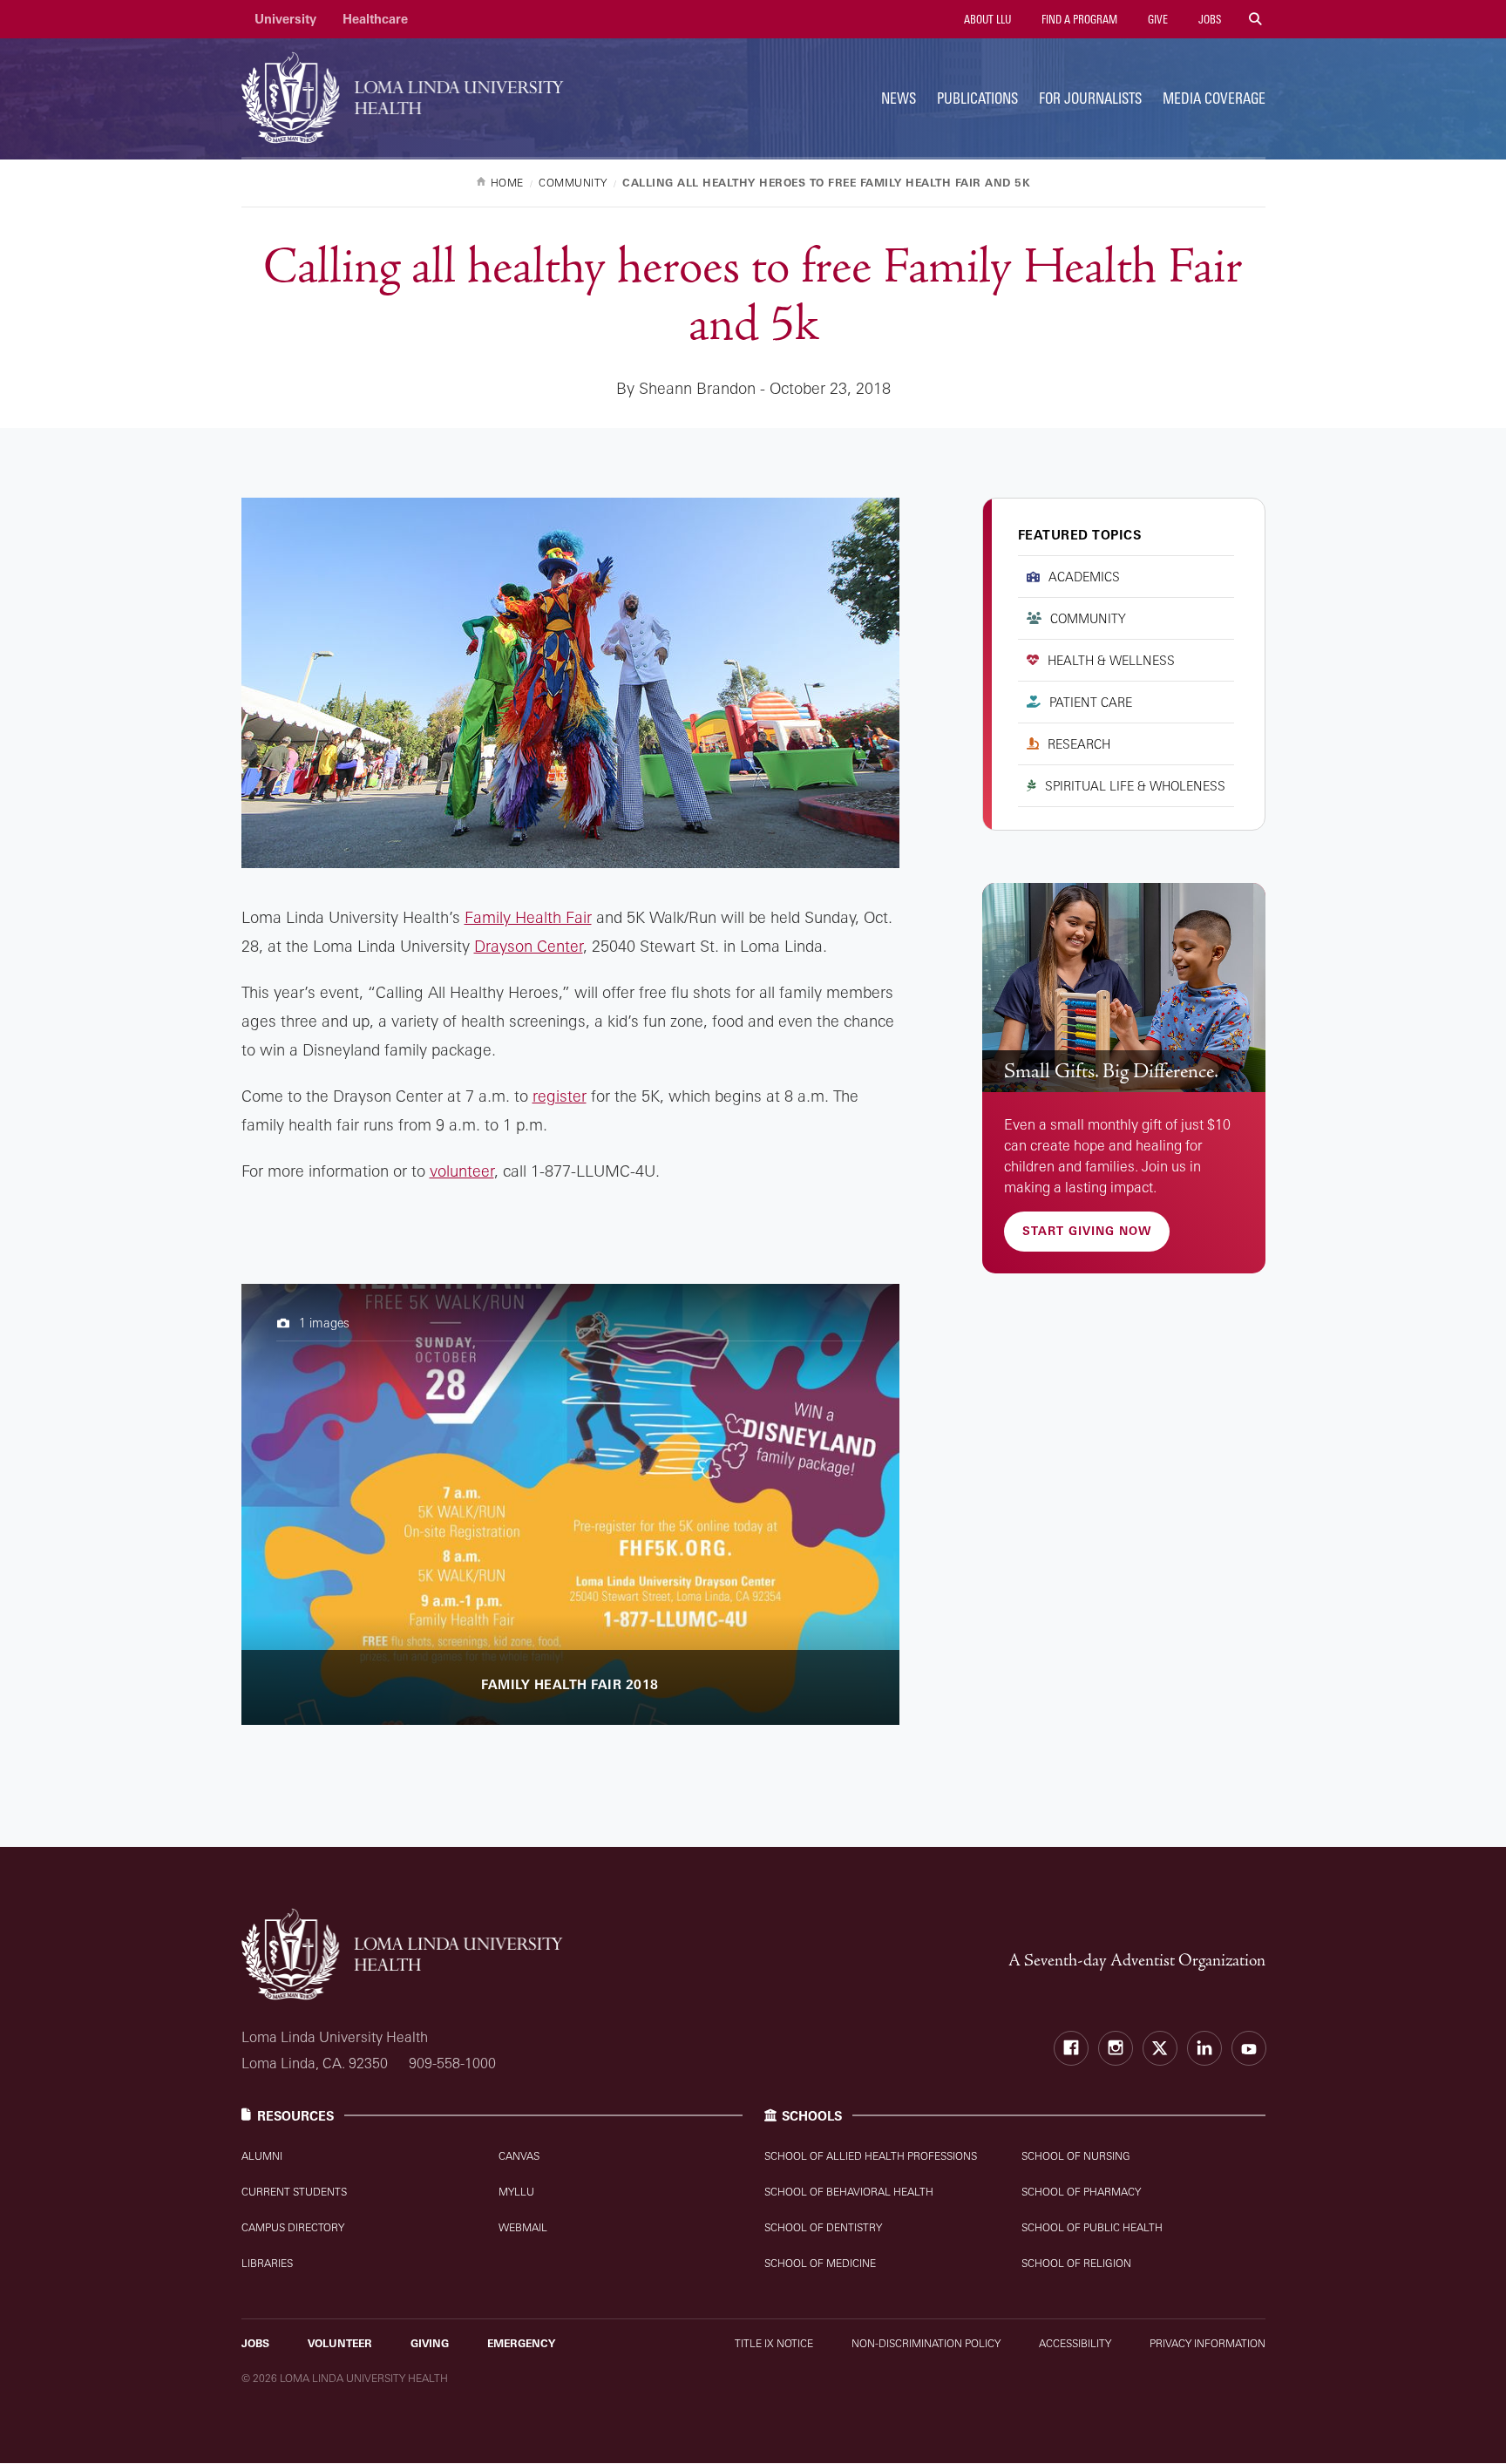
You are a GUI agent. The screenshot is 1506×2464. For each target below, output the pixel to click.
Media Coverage (1214, 98)
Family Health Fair (528, 917)
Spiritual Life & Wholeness (1135, 786)
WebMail (523, 2227)
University (285, 19)
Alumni (262, 2156)
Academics (1084, 577)
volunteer (462, 1171)
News (899, 98)
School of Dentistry (823, 2227)
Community (1088, 618)
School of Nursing (1076, 2156)
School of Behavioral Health (849, 2192)
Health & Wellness (1111, 660)
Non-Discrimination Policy (926, 2343)
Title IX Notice (774, 2343)
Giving (430, 2343)
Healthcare (375, 19)
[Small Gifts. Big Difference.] (1124, 988)
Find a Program (1078, 19)
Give (1157, 19)
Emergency (521, 2343)
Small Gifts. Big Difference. (1111, 1071)
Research (1079, 744)
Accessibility (1075, 2343)
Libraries (267, 2263)
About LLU (986, 19)
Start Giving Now (1087, 1231)
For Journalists (1090, 98)
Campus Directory (293, 2227)
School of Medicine (820, 2263)
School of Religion (1076, 2263)
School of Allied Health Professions (871, 2156)
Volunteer (340, 2343)
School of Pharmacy (1081, 2192)
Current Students (294, 2192)
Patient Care (1091, 702)
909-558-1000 (452, 2063)
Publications (977, 98)
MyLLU (516, 2192)
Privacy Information (1208, 2343)
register (560, 1096)
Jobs (1208, 19)
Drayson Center (529, 946)
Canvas (519, 2156)
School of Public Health (1092, 2227)
